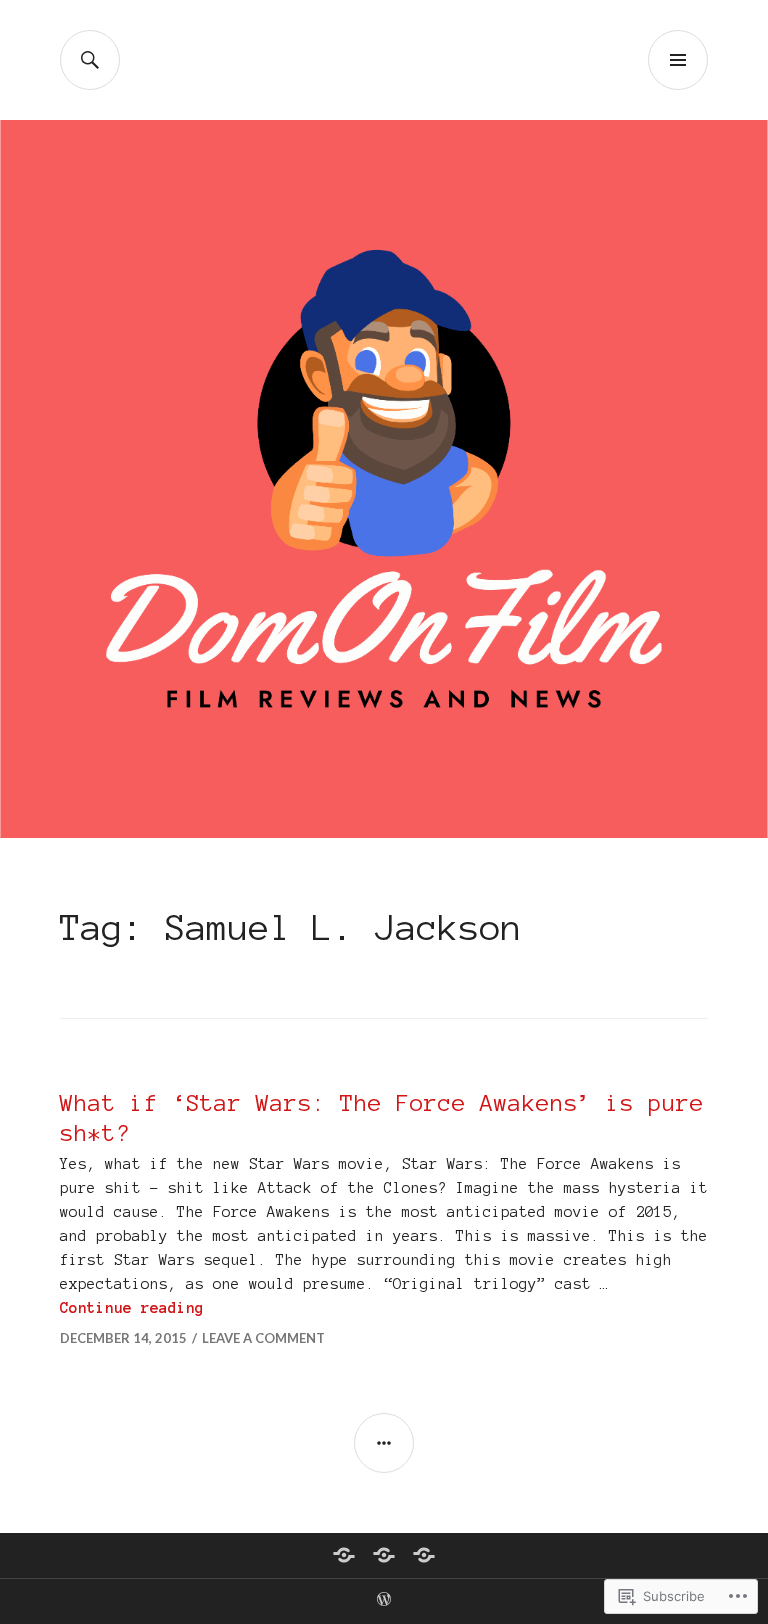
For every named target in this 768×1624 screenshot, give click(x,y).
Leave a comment (263, 1338)
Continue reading (132, 1308)
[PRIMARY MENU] (678, 60)
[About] (344, 1555)
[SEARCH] (90, 60)
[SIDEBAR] (384, 1443)
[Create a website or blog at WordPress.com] (384, 1600)
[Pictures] (424, 1555)
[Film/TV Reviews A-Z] (384, 1555)
